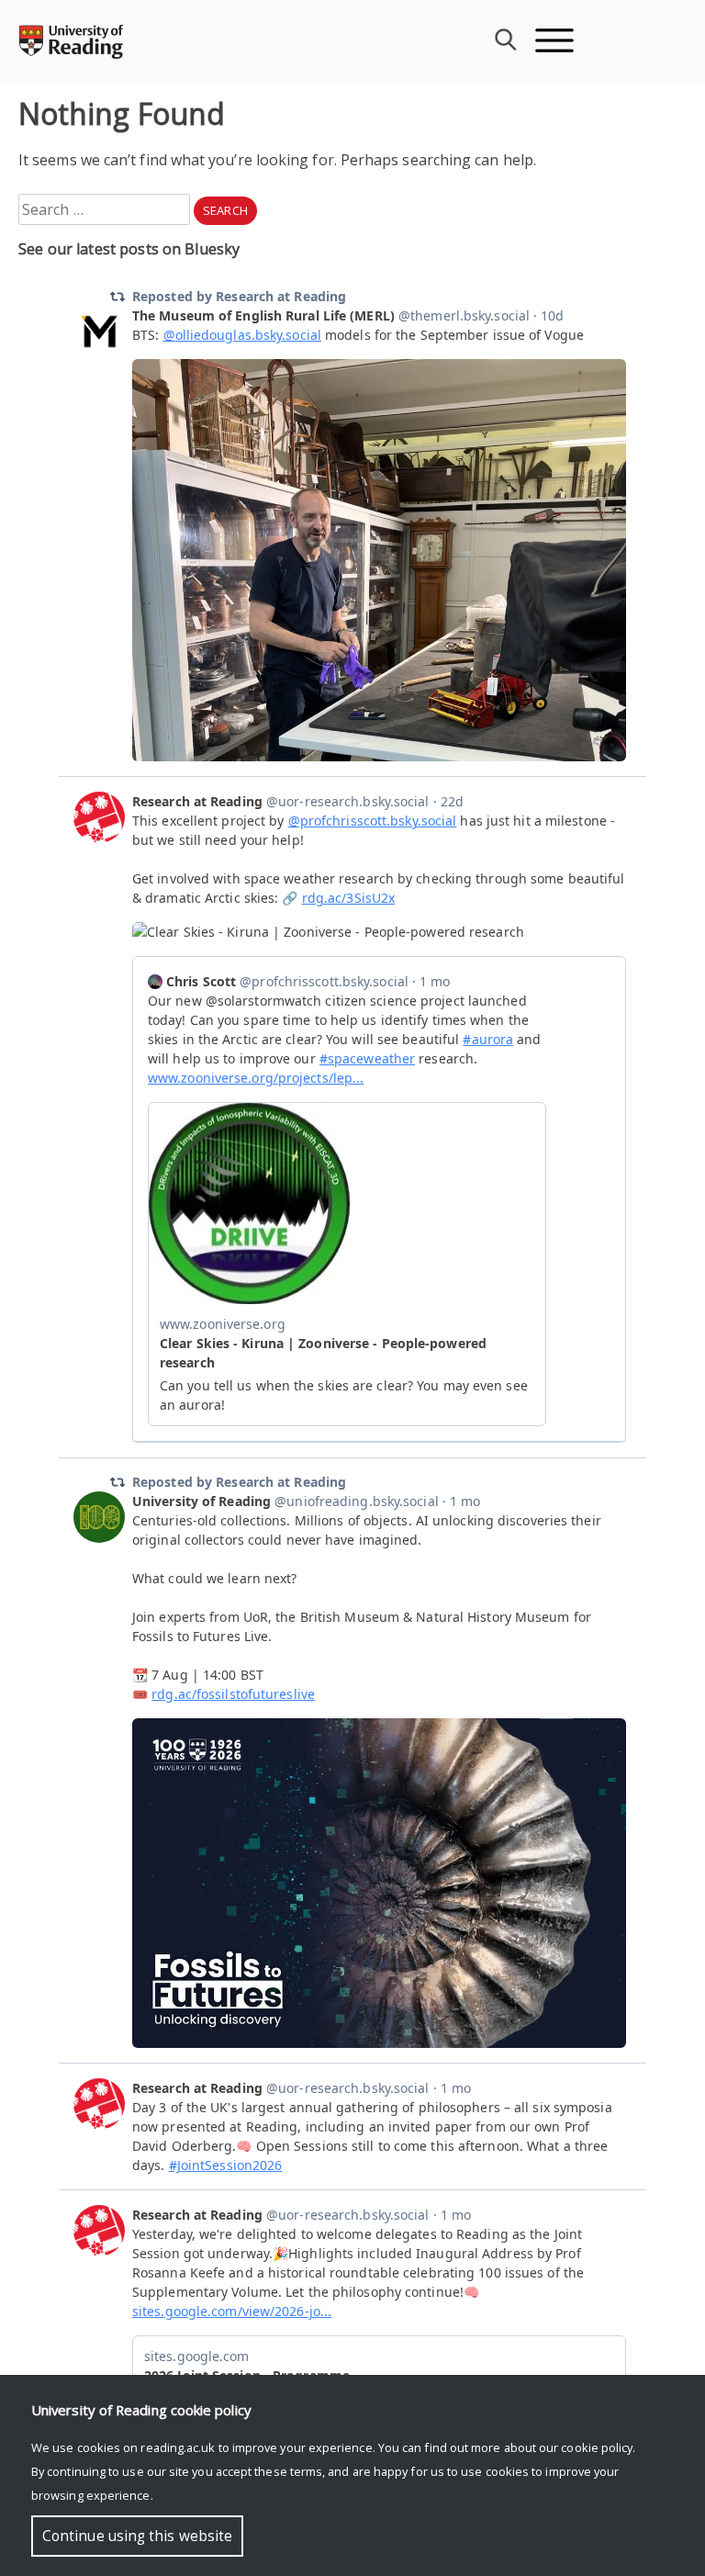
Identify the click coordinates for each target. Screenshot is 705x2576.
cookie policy (597, 2447)
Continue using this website (137, 2536)
